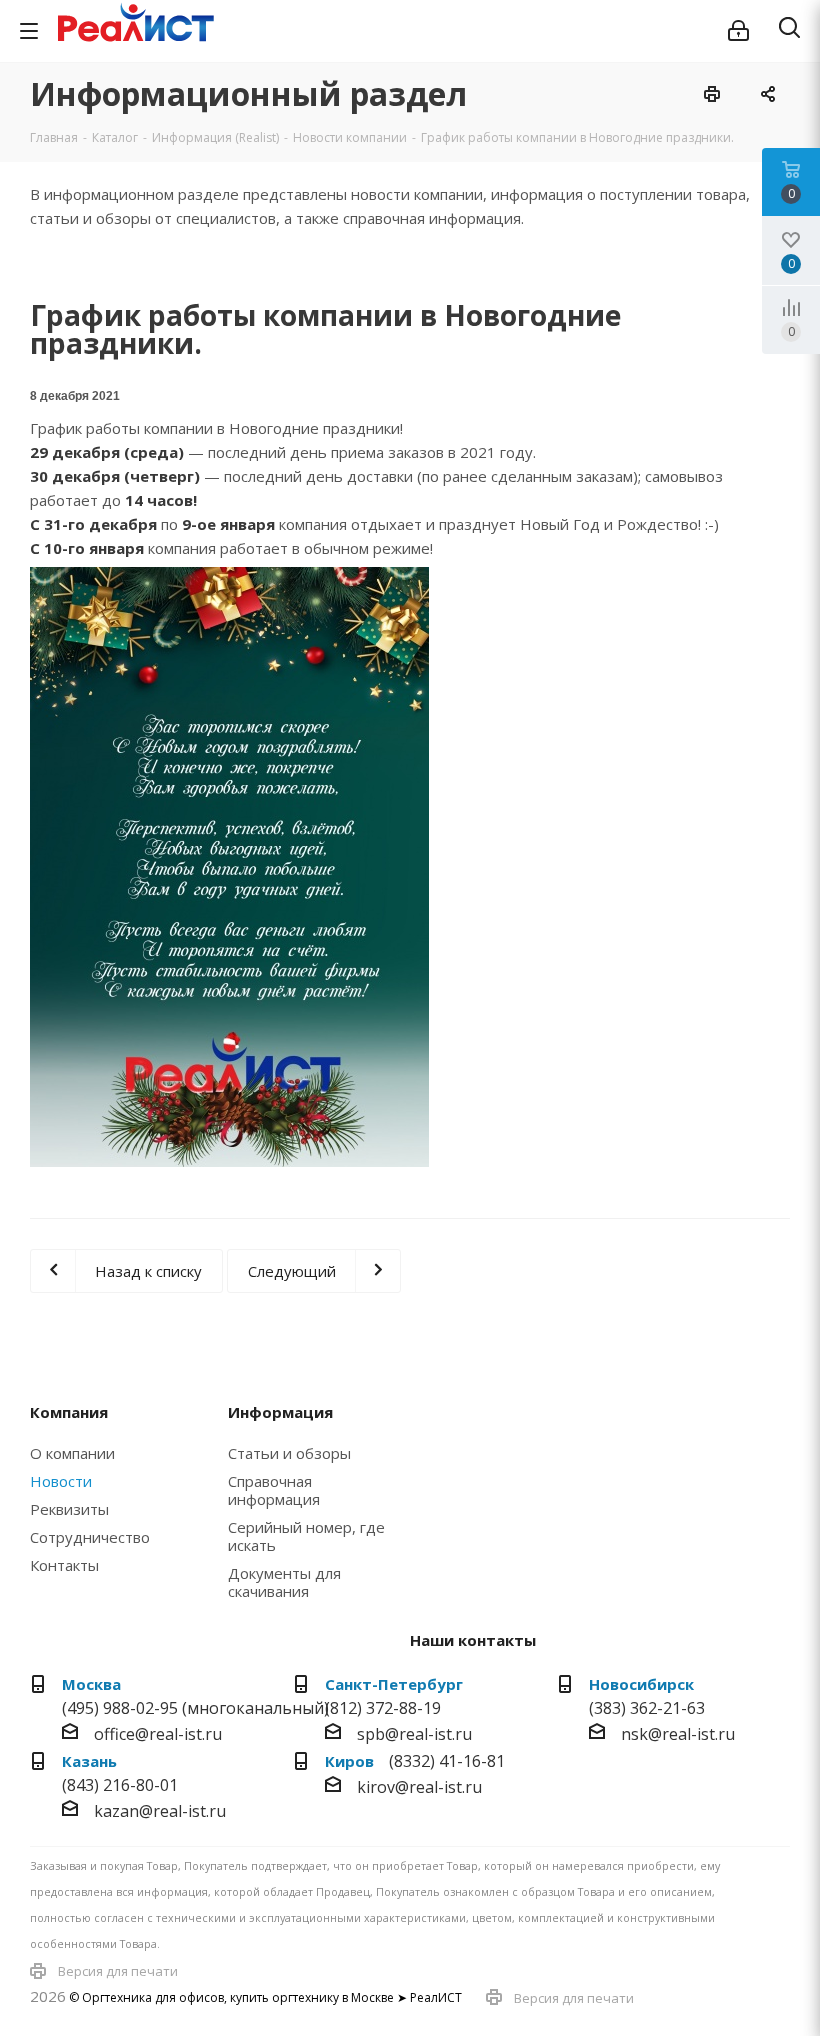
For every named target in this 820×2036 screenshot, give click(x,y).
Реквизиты (69, 1509)
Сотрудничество (90, 1537)
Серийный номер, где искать (306, 1536)
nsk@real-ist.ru (678, 1734)
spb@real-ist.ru (414, 1734)
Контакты (64, 1565)
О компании (72, 1453)
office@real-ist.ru (158, 1734)
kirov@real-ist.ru (419, 1787)
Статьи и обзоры (289, 1453)
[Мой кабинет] (738, 31)
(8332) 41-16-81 (447, 1761)
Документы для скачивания (284, 1582)
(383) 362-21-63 (647, 1708)
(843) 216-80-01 (120, 1785)
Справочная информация (274, 1490)
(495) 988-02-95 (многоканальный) (195, 1708)
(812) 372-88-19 (383, 1708)
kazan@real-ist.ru (160, 1811)
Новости (61, 1481)
